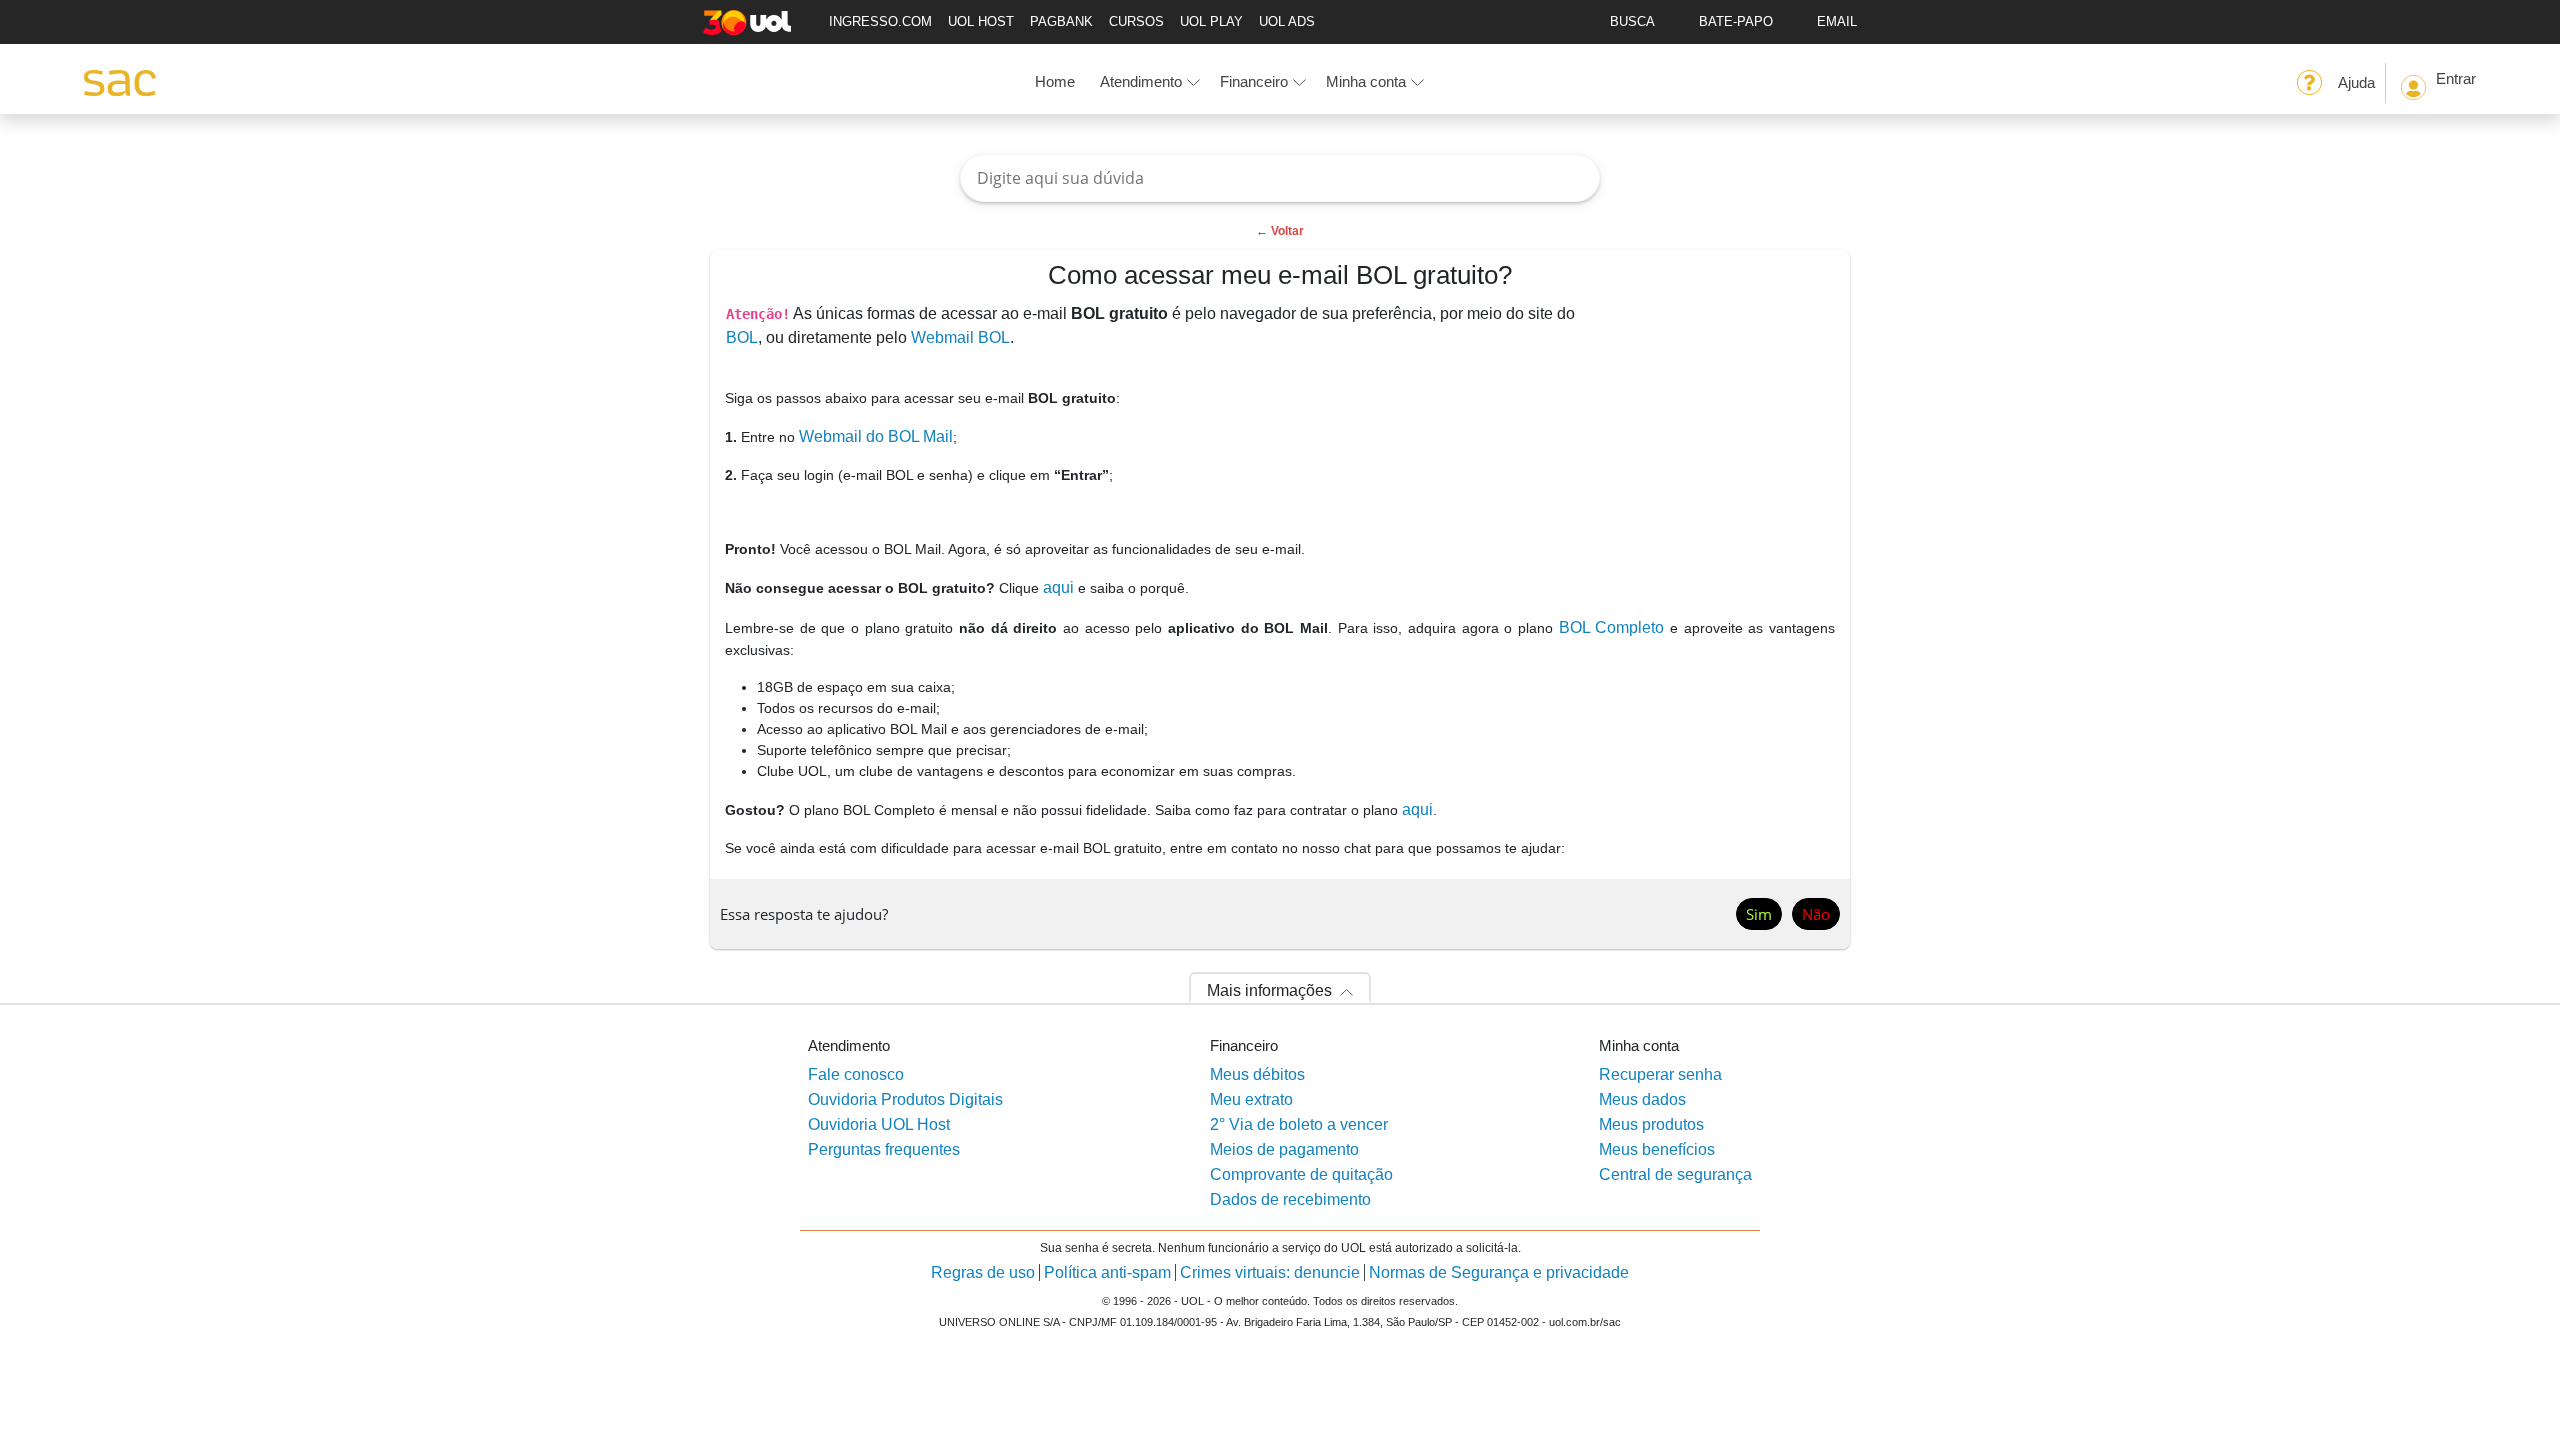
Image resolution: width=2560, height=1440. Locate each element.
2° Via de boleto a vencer (1299, 1124)
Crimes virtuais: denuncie (1270, 1272)
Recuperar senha (1660, 1074)
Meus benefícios (1657, 1149)
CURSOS (1136, 21)
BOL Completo (1612, 627)
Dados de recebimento (1290, 1199)
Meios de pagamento (1284, 1149)
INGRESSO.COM (880, 21)
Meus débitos (1257, 1074)
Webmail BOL (960, 337)
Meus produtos (1651, 1124)
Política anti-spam (1107, 1272)
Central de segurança (1675, 1174)
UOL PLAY (1211, 21)
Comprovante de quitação (1301, 1174)
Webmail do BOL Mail (876, 436)
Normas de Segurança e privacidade (1499, 1272)
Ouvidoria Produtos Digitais (905, 1099)
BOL (742, 337)
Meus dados (1642, 1099)
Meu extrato (1251, 1099)
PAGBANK (1061, 21)
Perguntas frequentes (884, 1149)
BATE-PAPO (1736, 21)
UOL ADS (1287, 21)
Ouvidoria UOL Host (879, 1124)
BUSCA (1632, 21)
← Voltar (1280, 231)
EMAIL (1837, 21)
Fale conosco (856, 1074)
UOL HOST (981, 21)
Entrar (2456, 78)
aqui (1058, 587)
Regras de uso (983, 1272)
